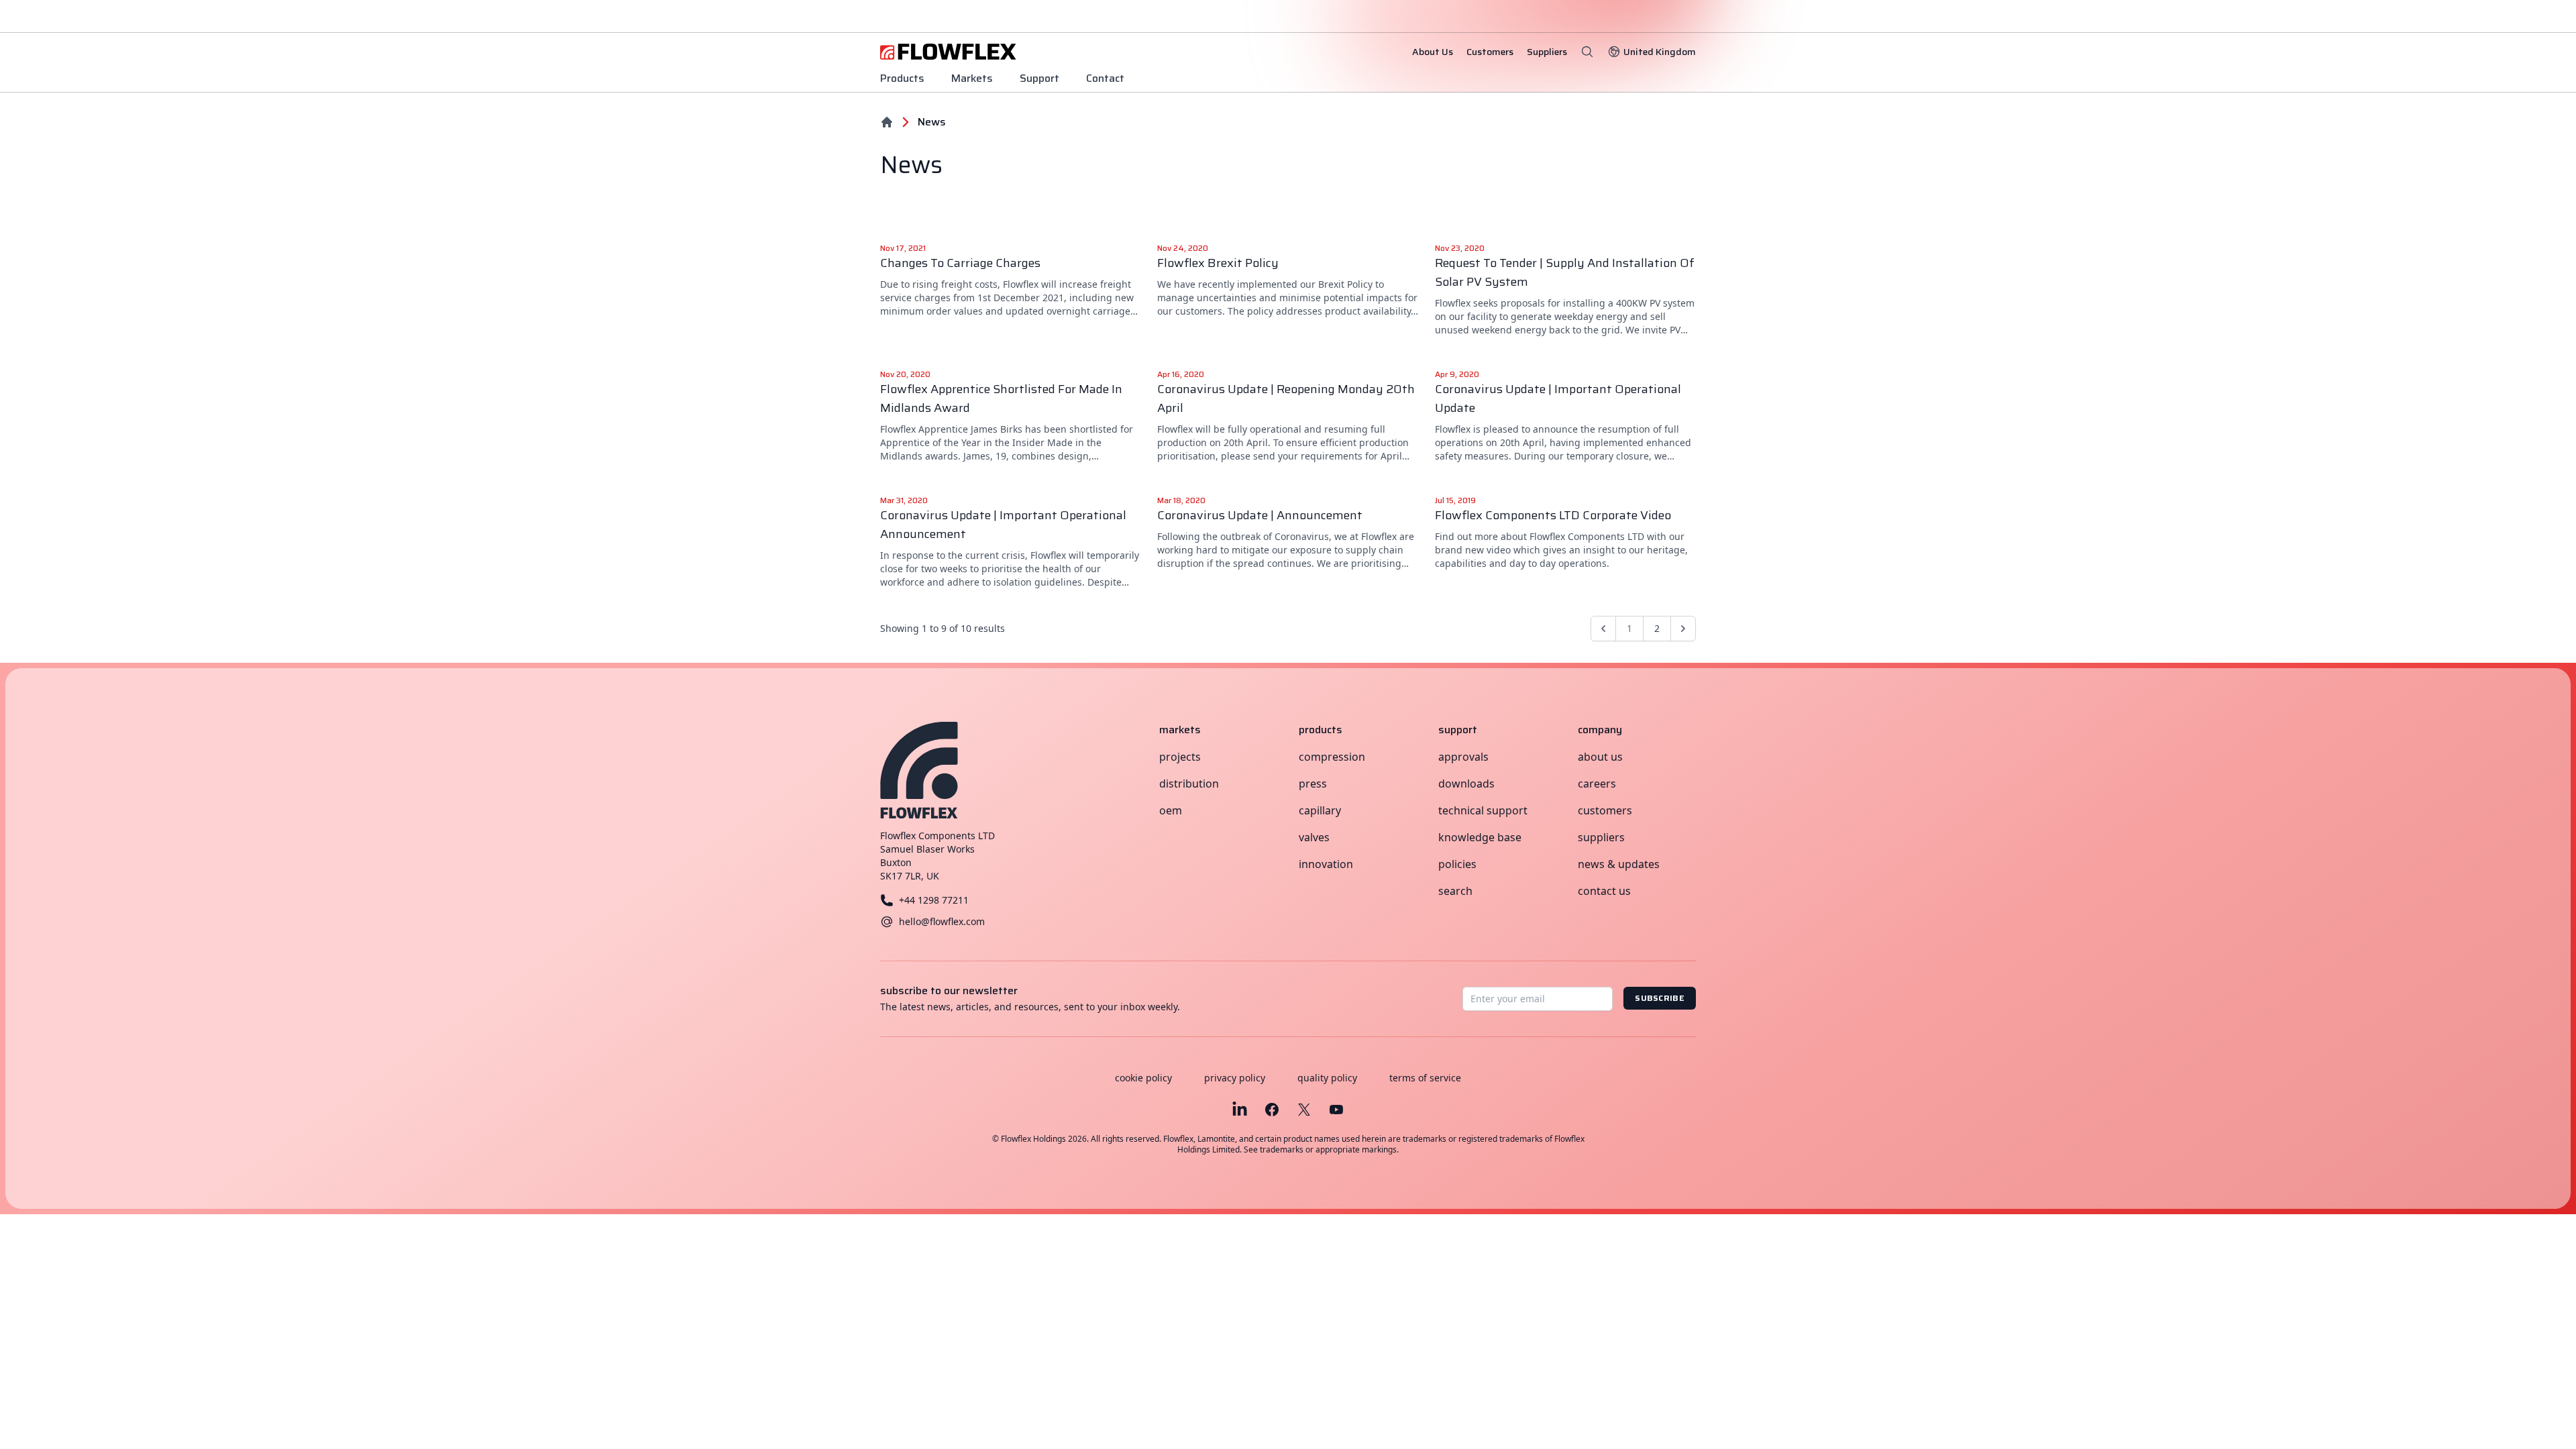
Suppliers (1601, 837)
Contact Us (1604, 891)
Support (1039, 78)
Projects (1180, 757)
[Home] (887, 122)
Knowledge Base (1480, 837)
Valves (1314, 837)
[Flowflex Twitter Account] (1304, 1110)
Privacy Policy (1235, 1078)
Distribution (1189, 784)
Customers (1605, 810)
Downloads (1466, 784)
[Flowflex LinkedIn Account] (1240, 1110)
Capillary (1320, 810)
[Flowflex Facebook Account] (1272, 1110)
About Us (1600, 757)
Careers (1597, 784)
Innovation (1326, 864)
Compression (1332, 757)
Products (902, 78)
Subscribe (1660, 998)
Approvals (1463, 757)
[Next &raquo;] (1683, 629)
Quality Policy (1327, 1078)
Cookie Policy (1143, 1078)
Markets (972, 78)
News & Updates (1619, 864)
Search (1455, 891)
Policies (1457, 864)
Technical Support (1483, 810)
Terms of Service (1425, 1078)
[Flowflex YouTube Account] (1336, 1110)
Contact (1105, 78)
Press (1313, 784)
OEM (1171, 810)
